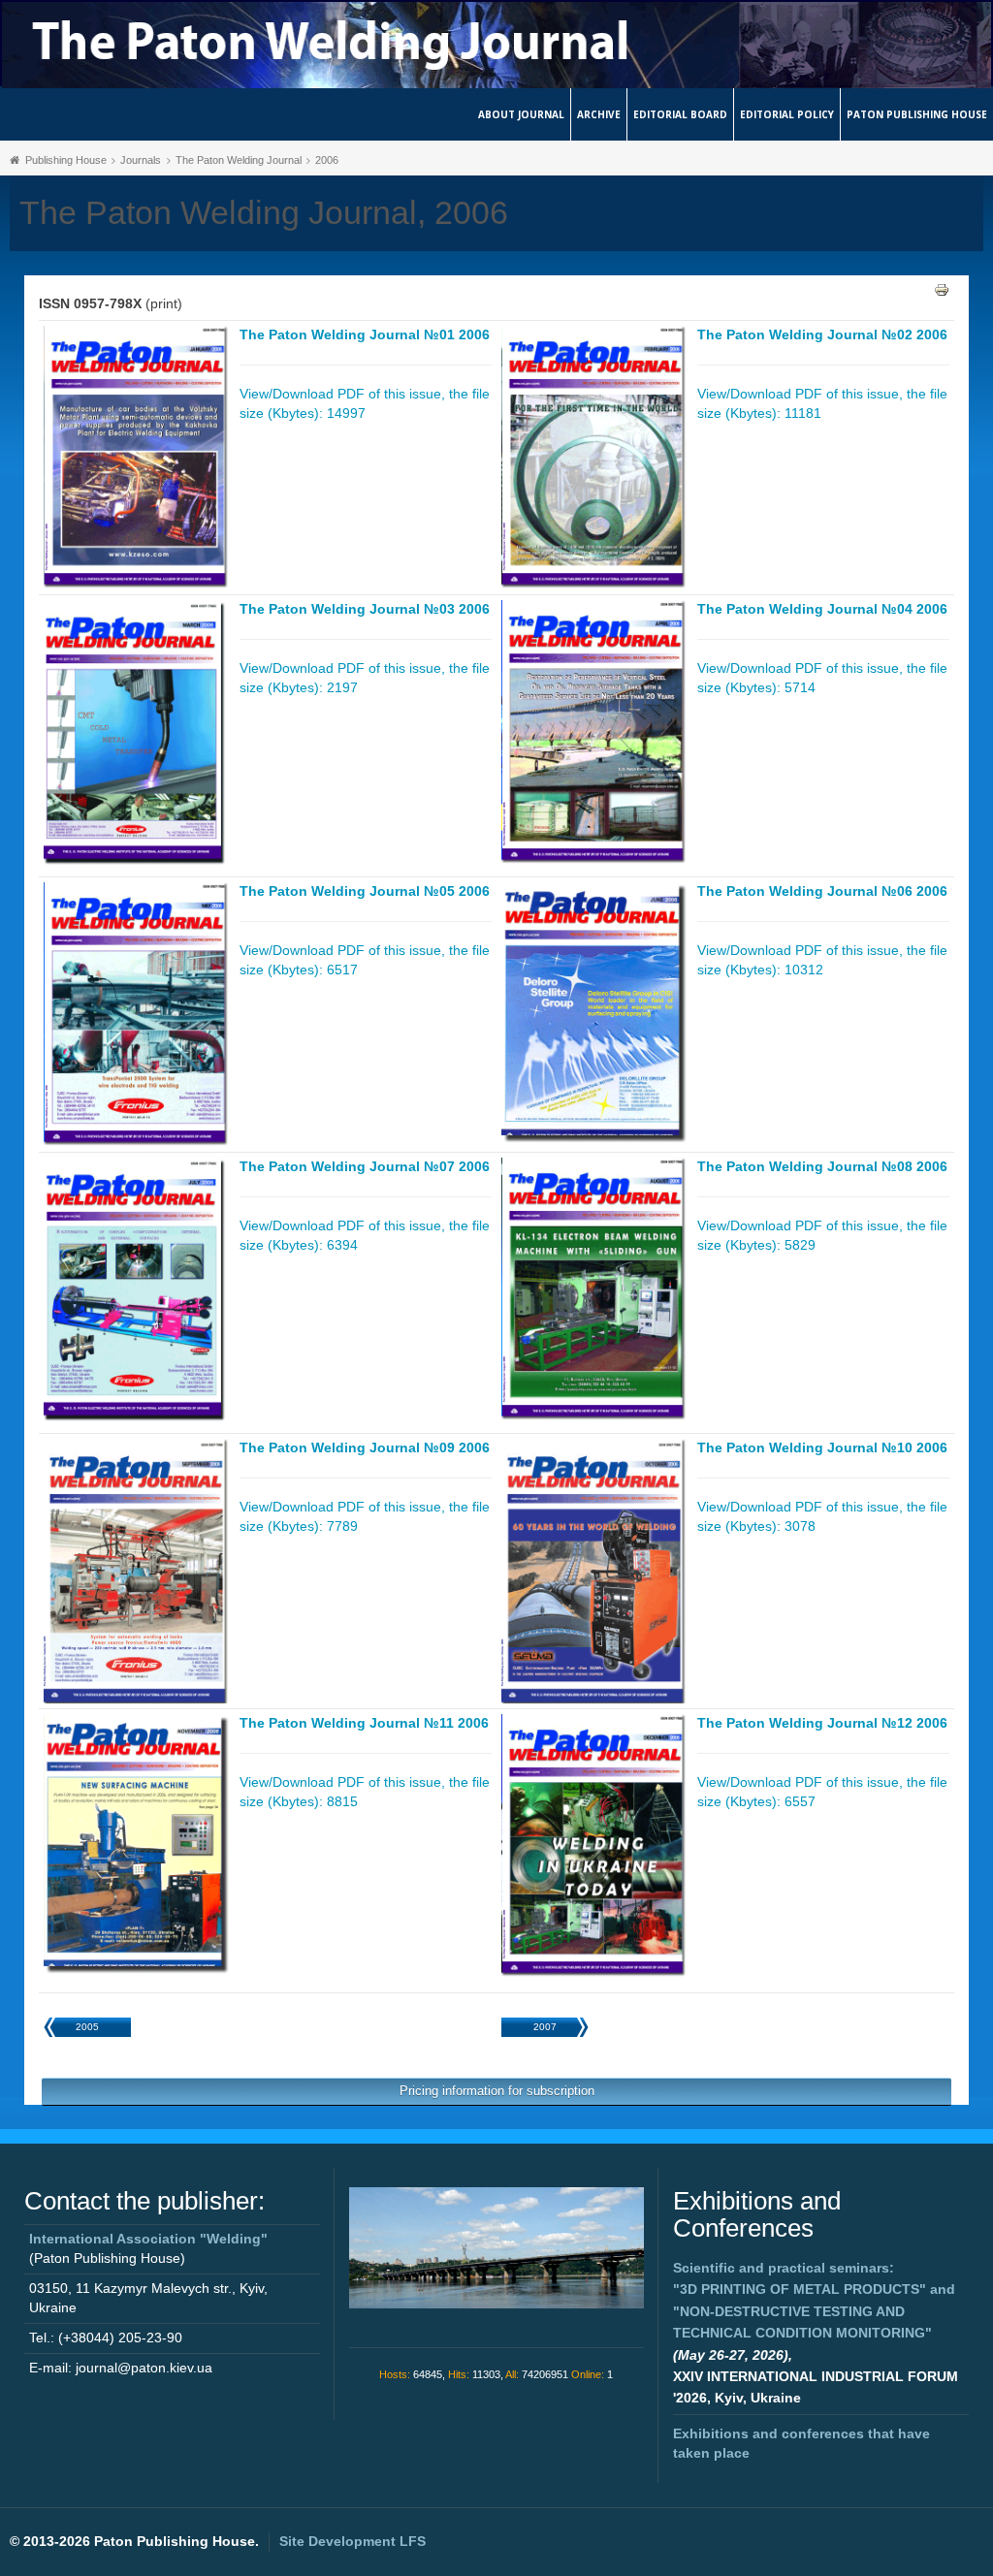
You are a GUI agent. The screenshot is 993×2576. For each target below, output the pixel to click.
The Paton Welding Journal (239, 160)
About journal (521, 114)
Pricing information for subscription (497, 2091)
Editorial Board (680, 114)
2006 (327, 160)
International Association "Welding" (148, 2239)
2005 (87, 2027)
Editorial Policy (787, 114)
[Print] (942, 289)
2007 (545, 2027)
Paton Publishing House (917, 114)
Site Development (352, 2541)
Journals (141, 160)
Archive (599, 114)
